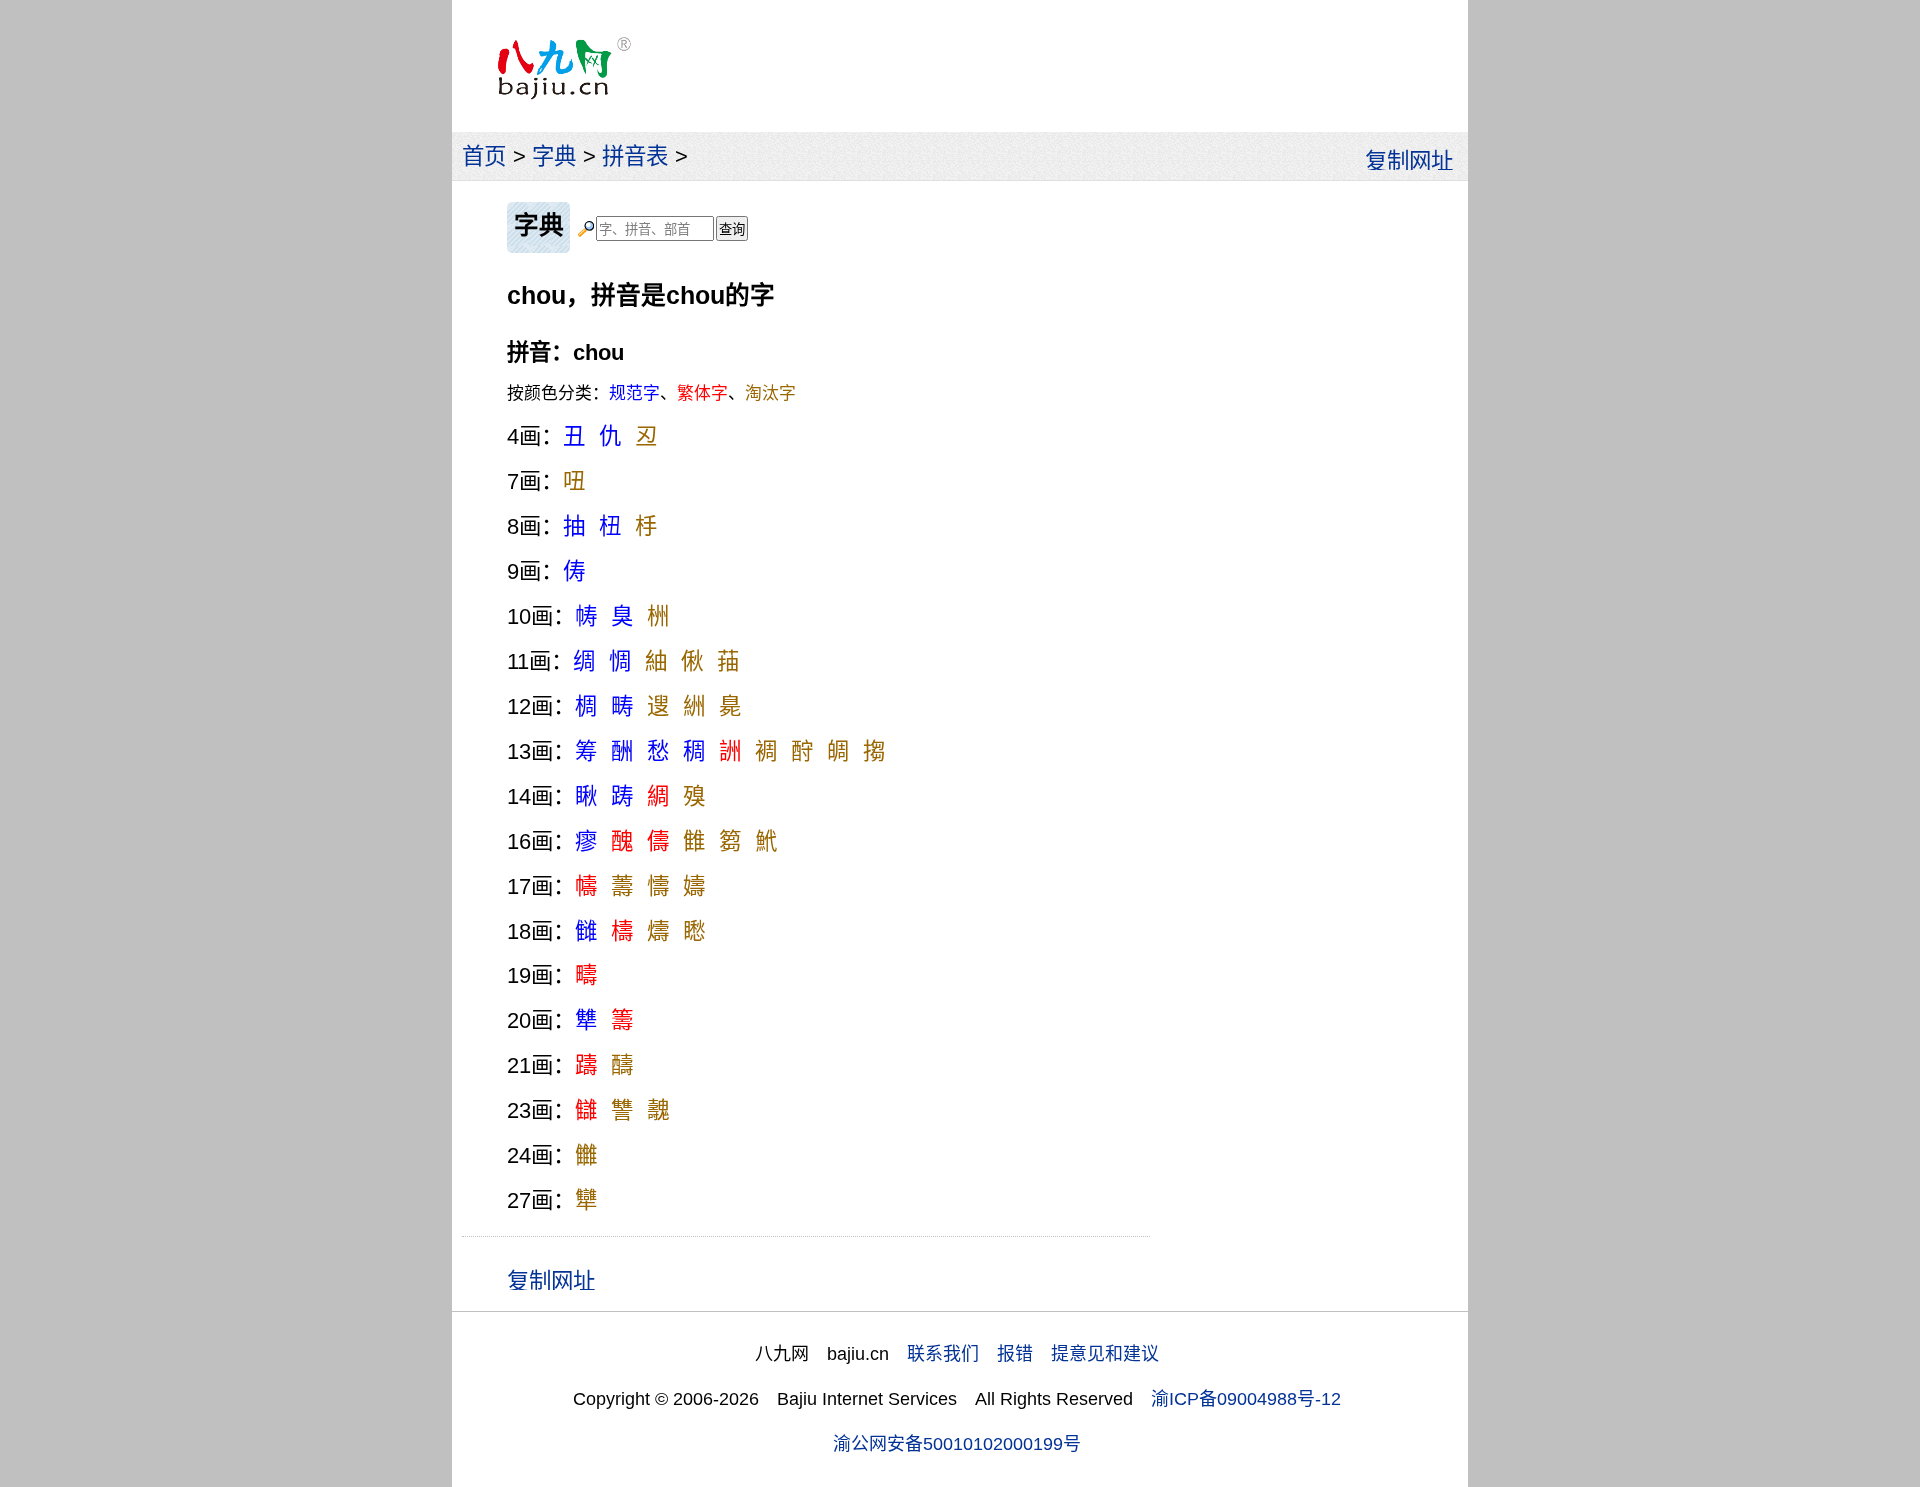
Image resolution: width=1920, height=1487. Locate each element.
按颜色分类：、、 (651, 393)
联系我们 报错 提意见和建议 (1033, 1354)
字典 (554, 156)
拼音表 (635, 156)
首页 (484, 156)
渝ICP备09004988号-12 (1246, 1399)
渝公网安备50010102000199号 (957, 1444)
